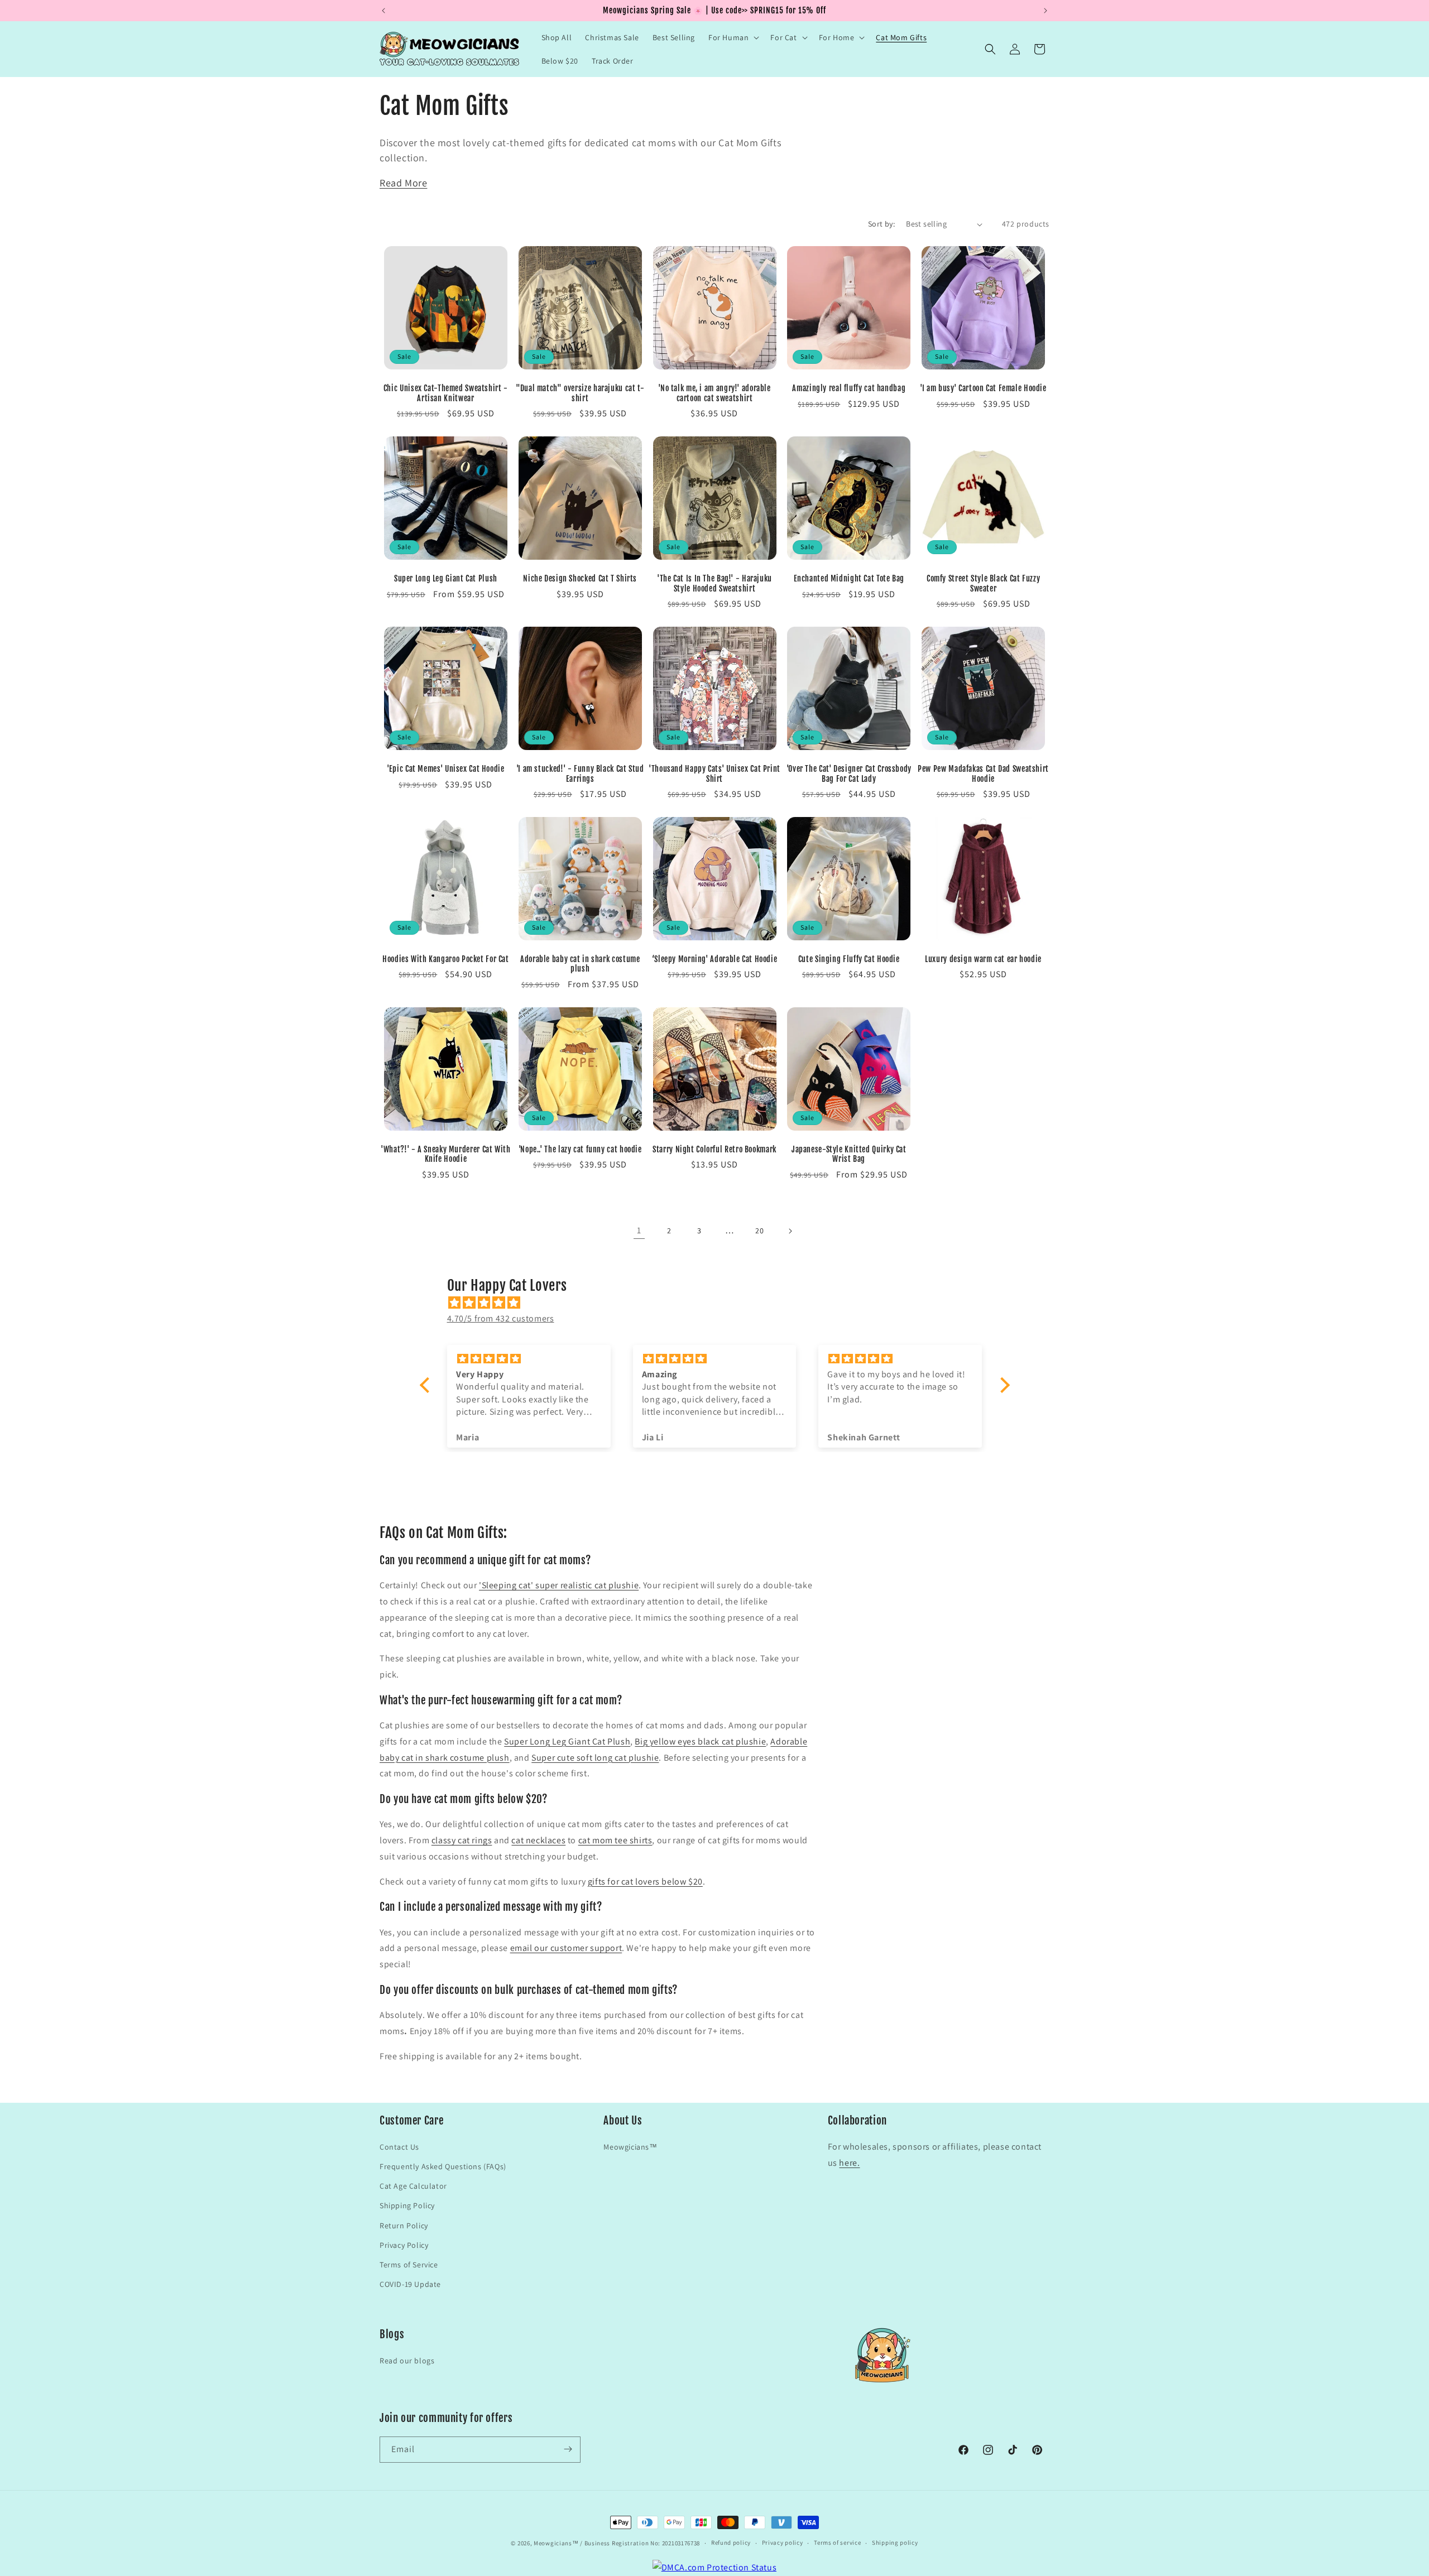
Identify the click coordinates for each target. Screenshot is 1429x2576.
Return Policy (404, 2225)
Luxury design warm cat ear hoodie (983, 959)
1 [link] (639, 1230)
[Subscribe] (568, 2449)
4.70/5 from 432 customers (501, 1318)
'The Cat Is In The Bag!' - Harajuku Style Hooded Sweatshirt (714, 583)
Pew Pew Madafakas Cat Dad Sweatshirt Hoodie (983, 774)
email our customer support (566, 1948)
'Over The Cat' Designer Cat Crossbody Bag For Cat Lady (849, 774)
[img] (720, 1303)
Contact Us (399, 2146)
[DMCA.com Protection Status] (715, 2567)
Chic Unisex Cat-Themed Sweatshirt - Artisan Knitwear (446, 393)
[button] (733, 37)
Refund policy (731, 2543)
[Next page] (790, 1231)
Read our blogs (407, 2360)
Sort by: (881, 224)
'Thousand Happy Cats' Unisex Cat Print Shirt (714, 774)
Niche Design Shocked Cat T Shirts (580, 578)
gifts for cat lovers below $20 (645, 1881)
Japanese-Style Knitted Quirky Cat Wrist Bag (849, 1154)
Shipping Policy (407, 2205)
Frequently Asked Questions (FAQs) (443, 2166)
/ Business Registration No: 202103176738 (640, 2543)
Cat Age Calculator (413, 2185)
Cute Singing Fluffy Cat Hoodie (849, 959)
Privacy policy (783, 2543)
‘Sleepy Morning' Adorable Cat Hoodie (715, 959)
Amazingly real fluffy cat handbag (849, 388)
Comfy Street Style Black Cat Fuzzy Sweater (983, 583)
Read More (403, 183)
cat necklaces (538, 1840)
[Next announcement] (1046, 11)
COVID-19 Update (410, 2284)
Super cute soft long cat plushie (595, 1758)
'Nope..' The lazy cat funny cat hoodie (580, 1149)
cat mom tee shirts (615, 1840)
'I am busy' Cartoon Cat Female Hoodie (983, 388)
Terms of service (837, 2543)
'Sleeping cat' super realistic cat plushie (559, 1585)
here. (849, 2162)
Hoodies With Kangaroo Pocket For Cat (446, 959)
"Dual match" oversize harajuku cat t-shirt (580, 393)
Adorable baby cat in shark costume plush (580, 964)
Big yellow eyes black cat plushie (700, 1741)
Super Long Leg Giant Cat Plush (446, 578)
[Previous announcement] (383, 11)
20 (759, 1231)
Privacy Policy (404, 2245)
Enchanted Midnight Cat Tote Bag (849, 578)
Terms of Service (409, 2264)
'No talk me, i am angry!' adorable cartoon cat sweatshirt (714, 393)
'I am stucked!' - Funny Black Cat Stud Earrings (580, 774)
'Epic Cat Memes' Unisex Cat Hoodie (445, 769)
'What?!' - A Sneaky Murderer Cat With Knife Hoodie (445, 1154)
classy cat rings (462, 1840)
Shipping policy (895, 2543)
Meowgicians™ (630, 2146)
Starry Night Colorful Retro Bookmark (714, 1149)
